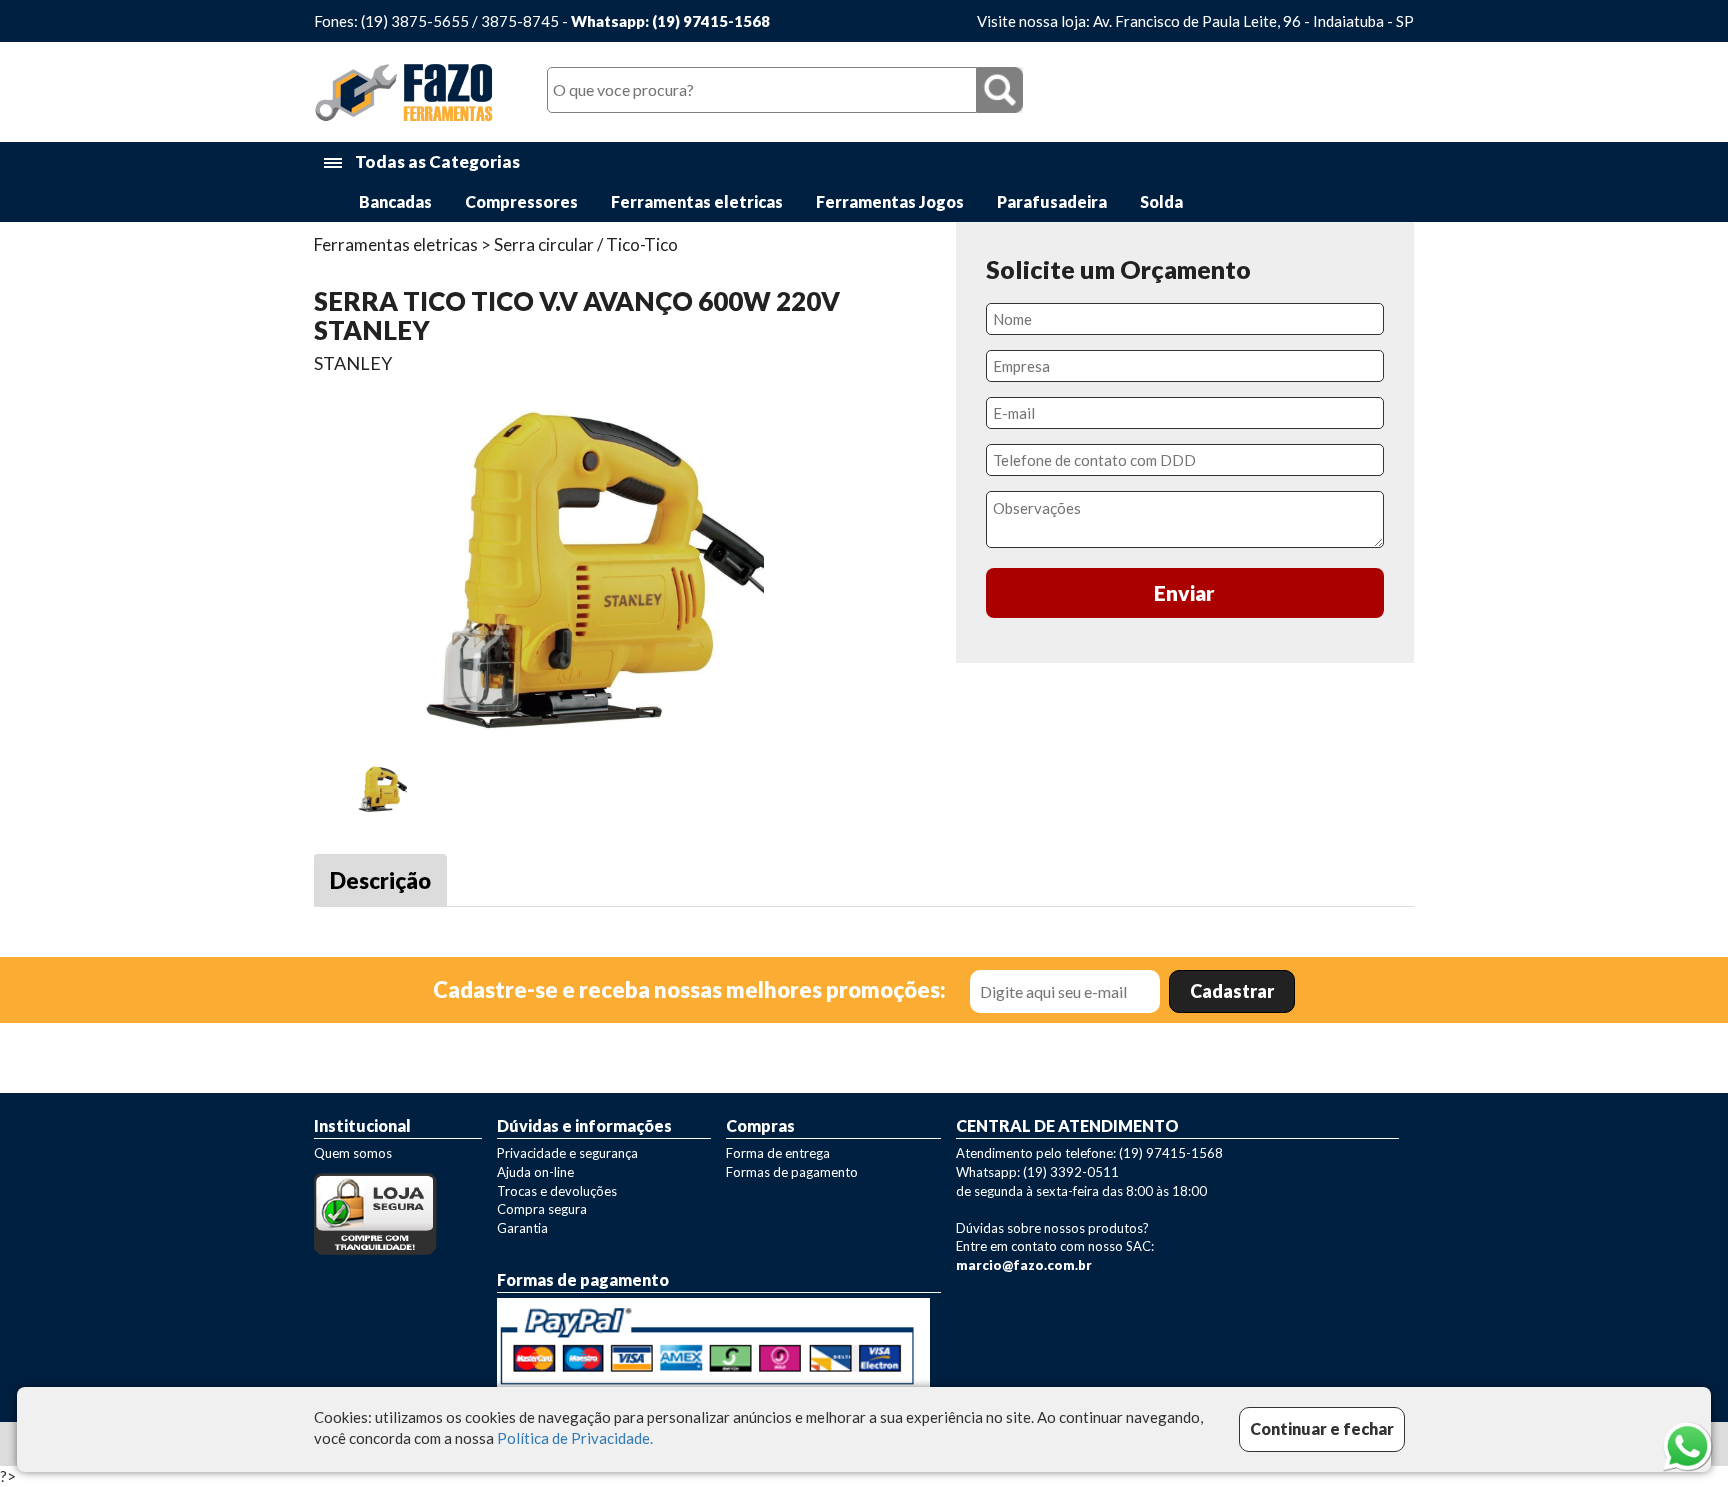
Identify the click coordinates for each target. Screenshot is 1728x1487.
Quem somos (353, 1153)
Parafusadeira (1052, 201)
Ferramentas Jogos (890, 201)
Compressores (521, 201)
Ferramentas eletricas (697, 201)
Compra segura (542, 1209)
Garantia (522, 1228)
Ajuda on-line (535, 1172)
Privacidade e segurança (567, 1153)
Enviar (1184, 592)
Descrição (380, 880)
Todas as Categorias (436, 161)
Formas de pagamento (792, 1172)
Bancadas (395, 201)
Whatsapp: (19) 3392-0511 (1037, 1172)
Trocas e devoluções (557, 1191)
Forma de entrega (778, 1153)
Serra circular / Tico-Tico (586, 244)
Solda (1161, 201)
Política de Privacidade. (575, 1439)
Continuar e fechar (1322, 1428)
